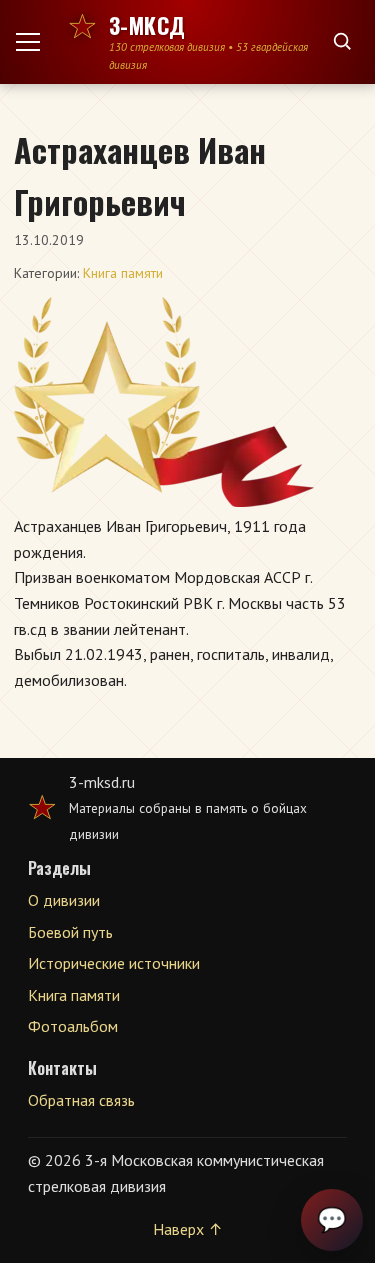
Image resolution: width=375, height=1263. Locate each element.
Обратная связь (81, 1100)
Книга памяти (123, 273)
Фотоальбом (73, 1026)
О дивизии (64, 900)
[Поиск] (342, 42)
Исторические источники (114, 963)
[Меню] (36, 42)
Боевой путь (70, 932)
